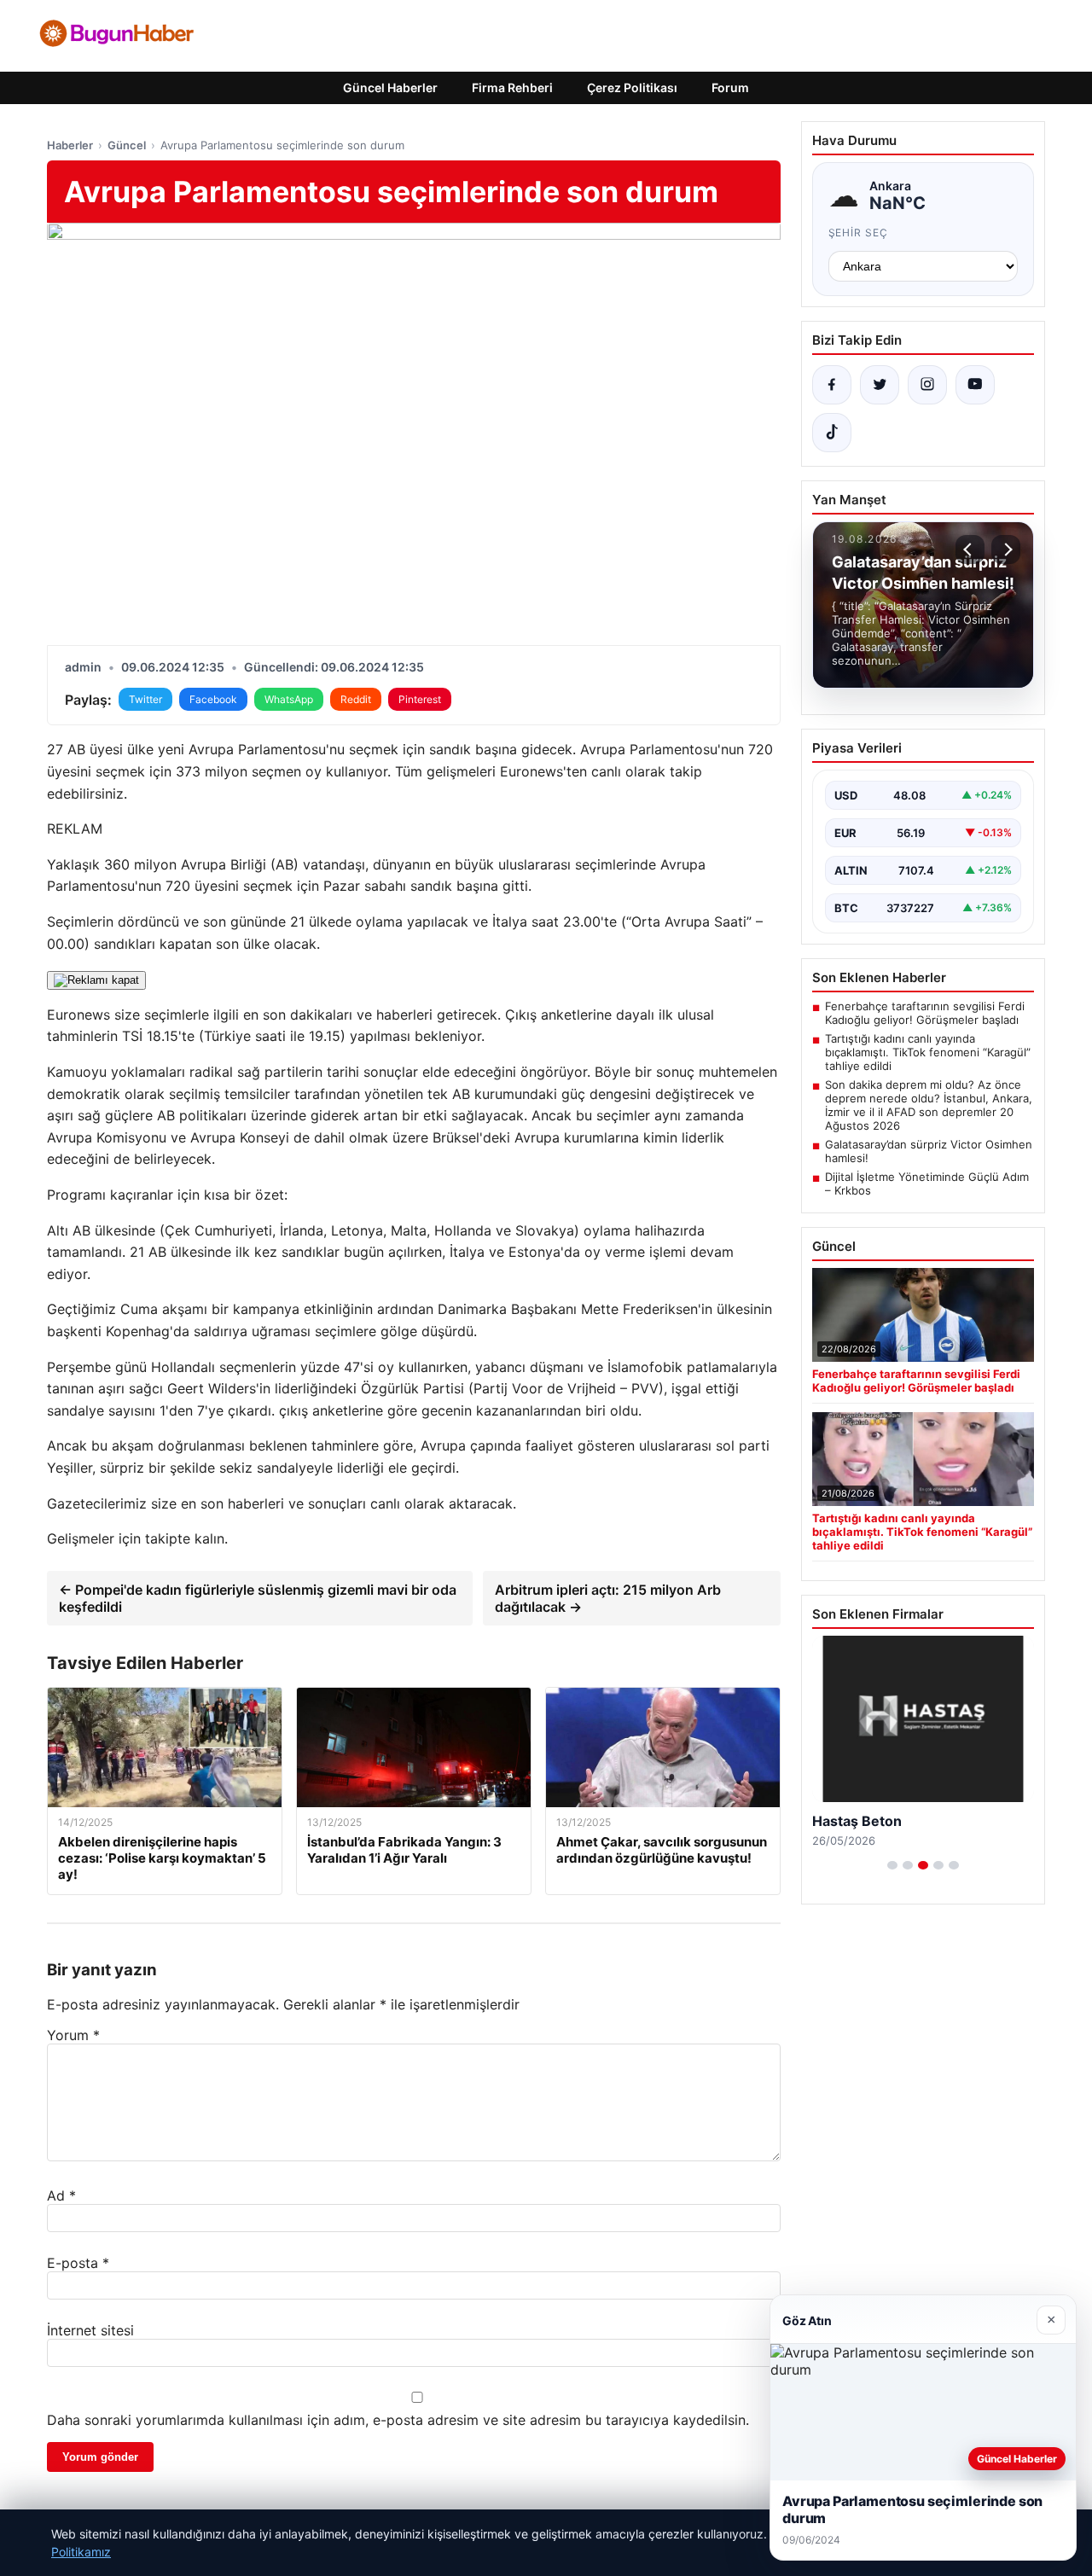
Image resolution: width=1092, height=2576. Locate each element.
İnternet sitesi (90, 2330)
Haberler (70, 145)
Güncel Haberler (390, 87)
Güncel (127, 145)
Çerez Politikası (632, 87)
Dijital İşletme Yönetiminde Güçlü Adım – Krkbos (927, 1183)
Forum (730, 87)
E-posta (78, 2263)
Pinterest (420, 699)
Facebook (213, 699)
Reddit (356, 699)
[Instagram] (927, 385)
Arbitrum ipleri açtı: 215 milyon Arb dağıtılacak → (608, 1598)
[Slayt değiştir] (892, 1865)
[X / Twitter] (880, 385)
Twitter (145, 699)
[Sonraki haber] (1006, 550)
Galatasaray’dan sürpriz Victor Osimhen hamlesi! (929, 1151)
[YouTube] (975, 385)
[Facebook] (832, 385)
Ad (61, 2195)
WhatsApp (289, 699)
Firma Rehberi (512, 87)
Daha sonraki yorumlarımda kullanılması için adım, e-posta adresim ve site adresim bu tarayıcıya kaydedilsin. (398, 2420)
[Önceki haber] (970, 550)
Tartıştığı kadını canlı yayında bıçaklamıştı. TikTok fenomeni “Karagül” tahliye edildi (928, 1052)
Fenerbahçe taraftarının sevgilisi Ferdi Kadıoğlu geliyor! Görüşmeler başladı (925, 1013)
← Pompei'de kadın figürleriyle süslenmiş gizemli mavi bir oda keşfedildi (258, 1598)
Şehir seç (859, 233)
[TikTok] (832, 433)
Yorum (73, 2035)
